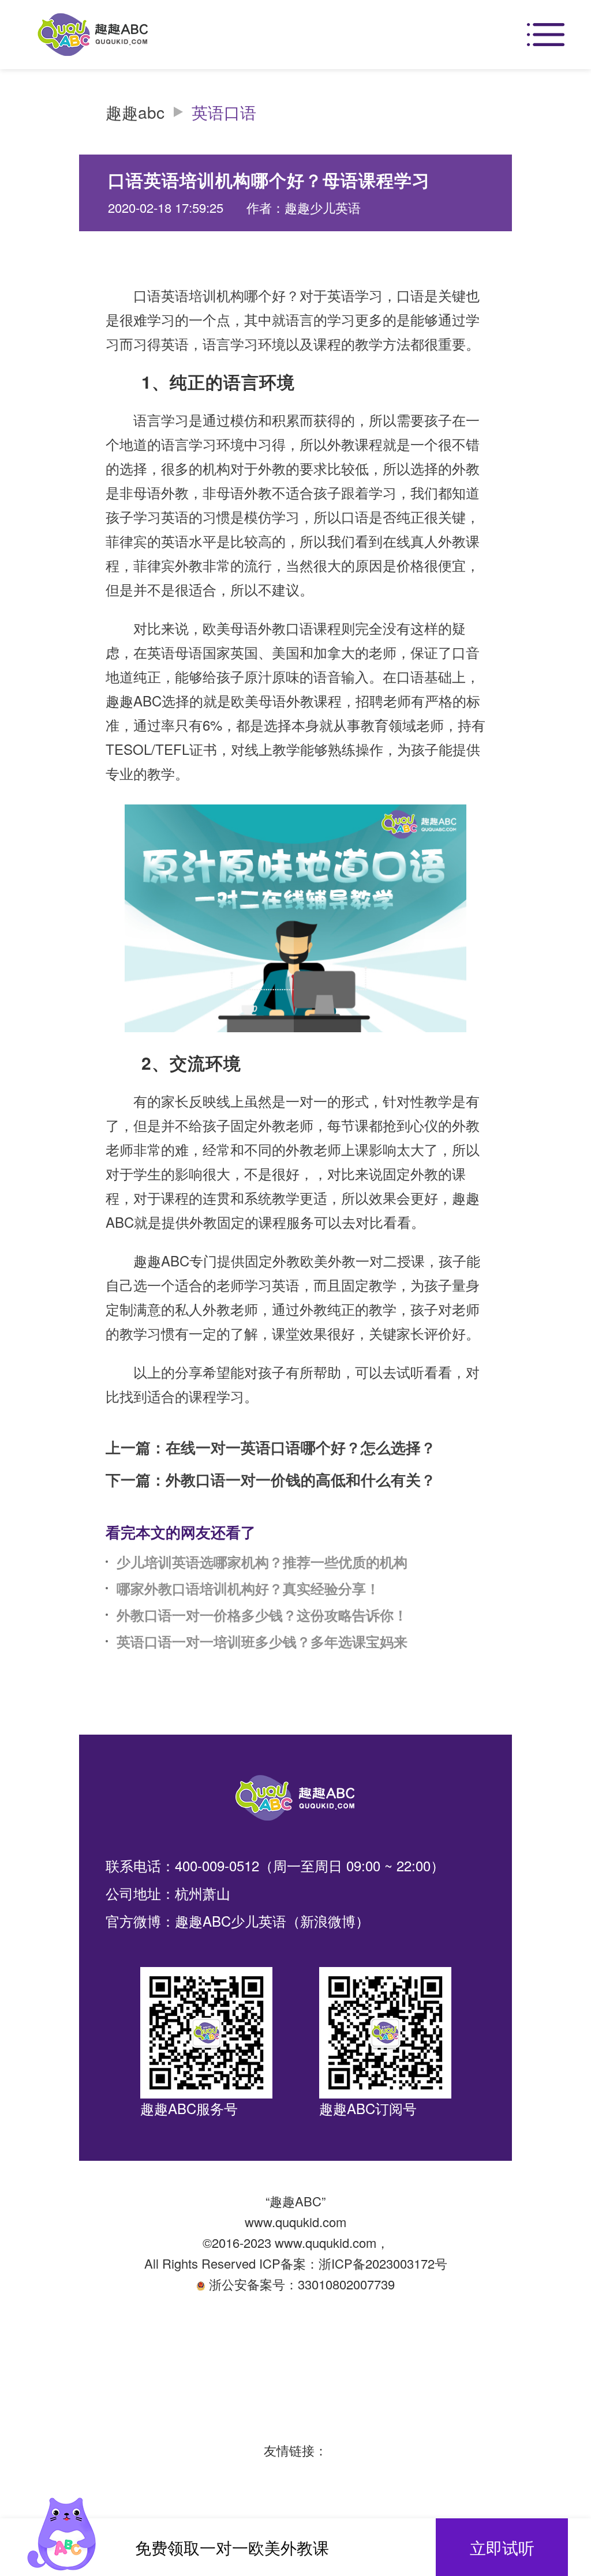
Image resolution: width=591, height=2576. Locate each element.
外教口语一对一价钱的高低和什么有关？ (301, 1480)
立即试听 (502, 2547)
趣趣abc (135, 112)
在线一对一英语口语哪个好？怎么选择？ (301, 1447)
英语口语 (224, 112)
